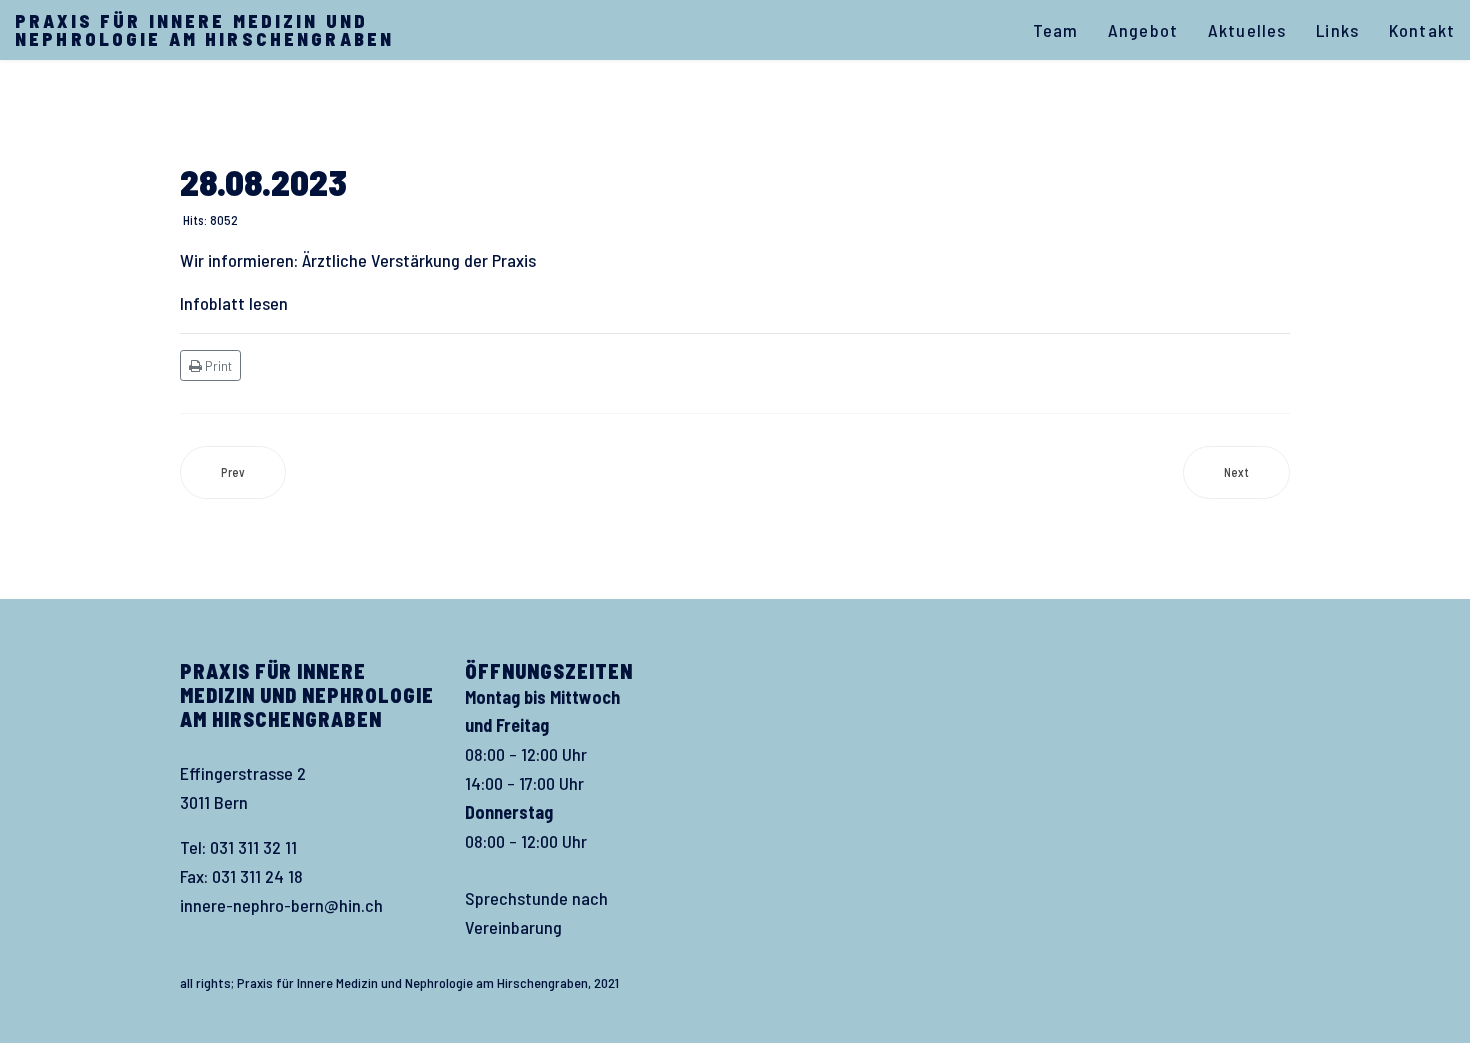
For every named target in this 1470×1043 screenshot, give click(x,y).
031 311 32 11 (253, 847)
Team (1056, 30)
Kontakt (1422, 30)
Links (1337, 30)
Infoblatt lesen (234, 303)
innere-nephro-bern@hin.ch (281, 905)
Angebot (1143, 30)
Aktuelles (1247, 30)
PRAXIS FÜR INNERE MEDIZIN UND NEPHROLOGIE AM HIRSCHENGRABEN (204, 30)
